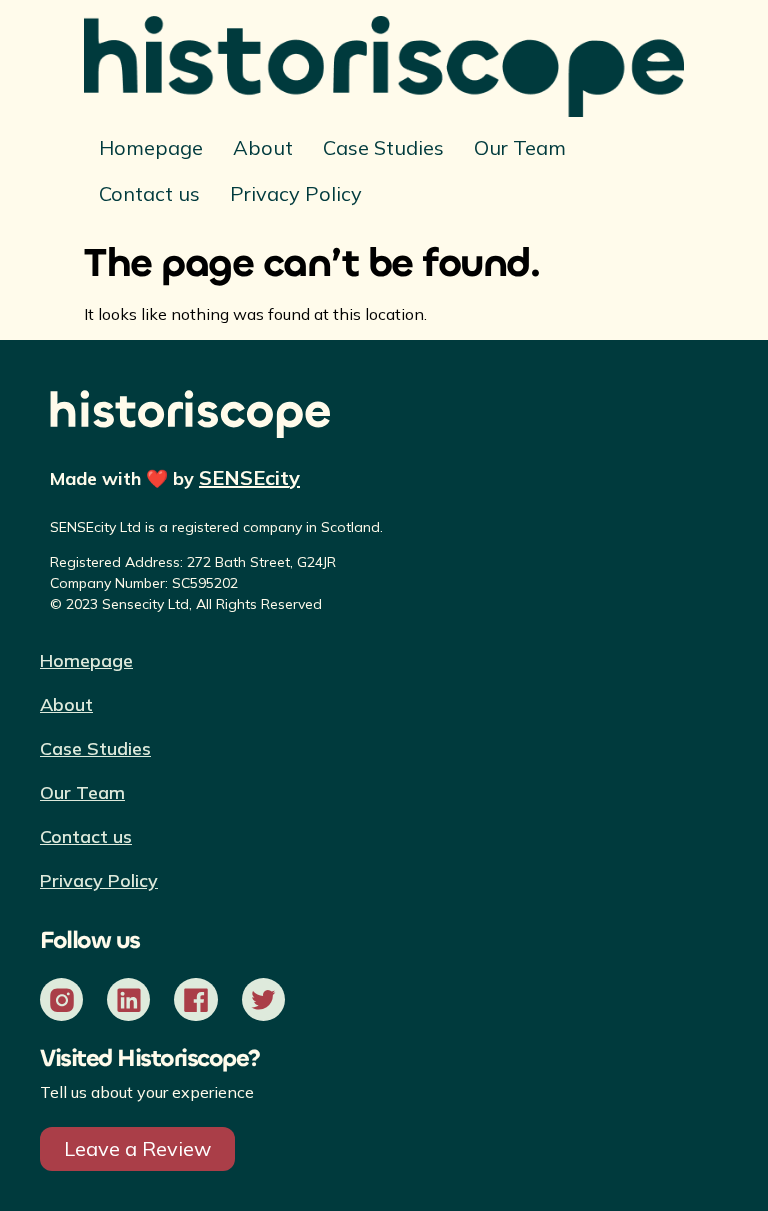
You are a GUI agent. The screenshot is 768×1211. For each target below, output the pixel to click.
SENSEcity (249, 477)
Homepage (151, 147)
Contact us (149, 193)
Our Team (520, 147)
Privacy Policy (296, 193)
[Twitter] (263, 999)
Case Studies (383, 147)
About (263, 147)
